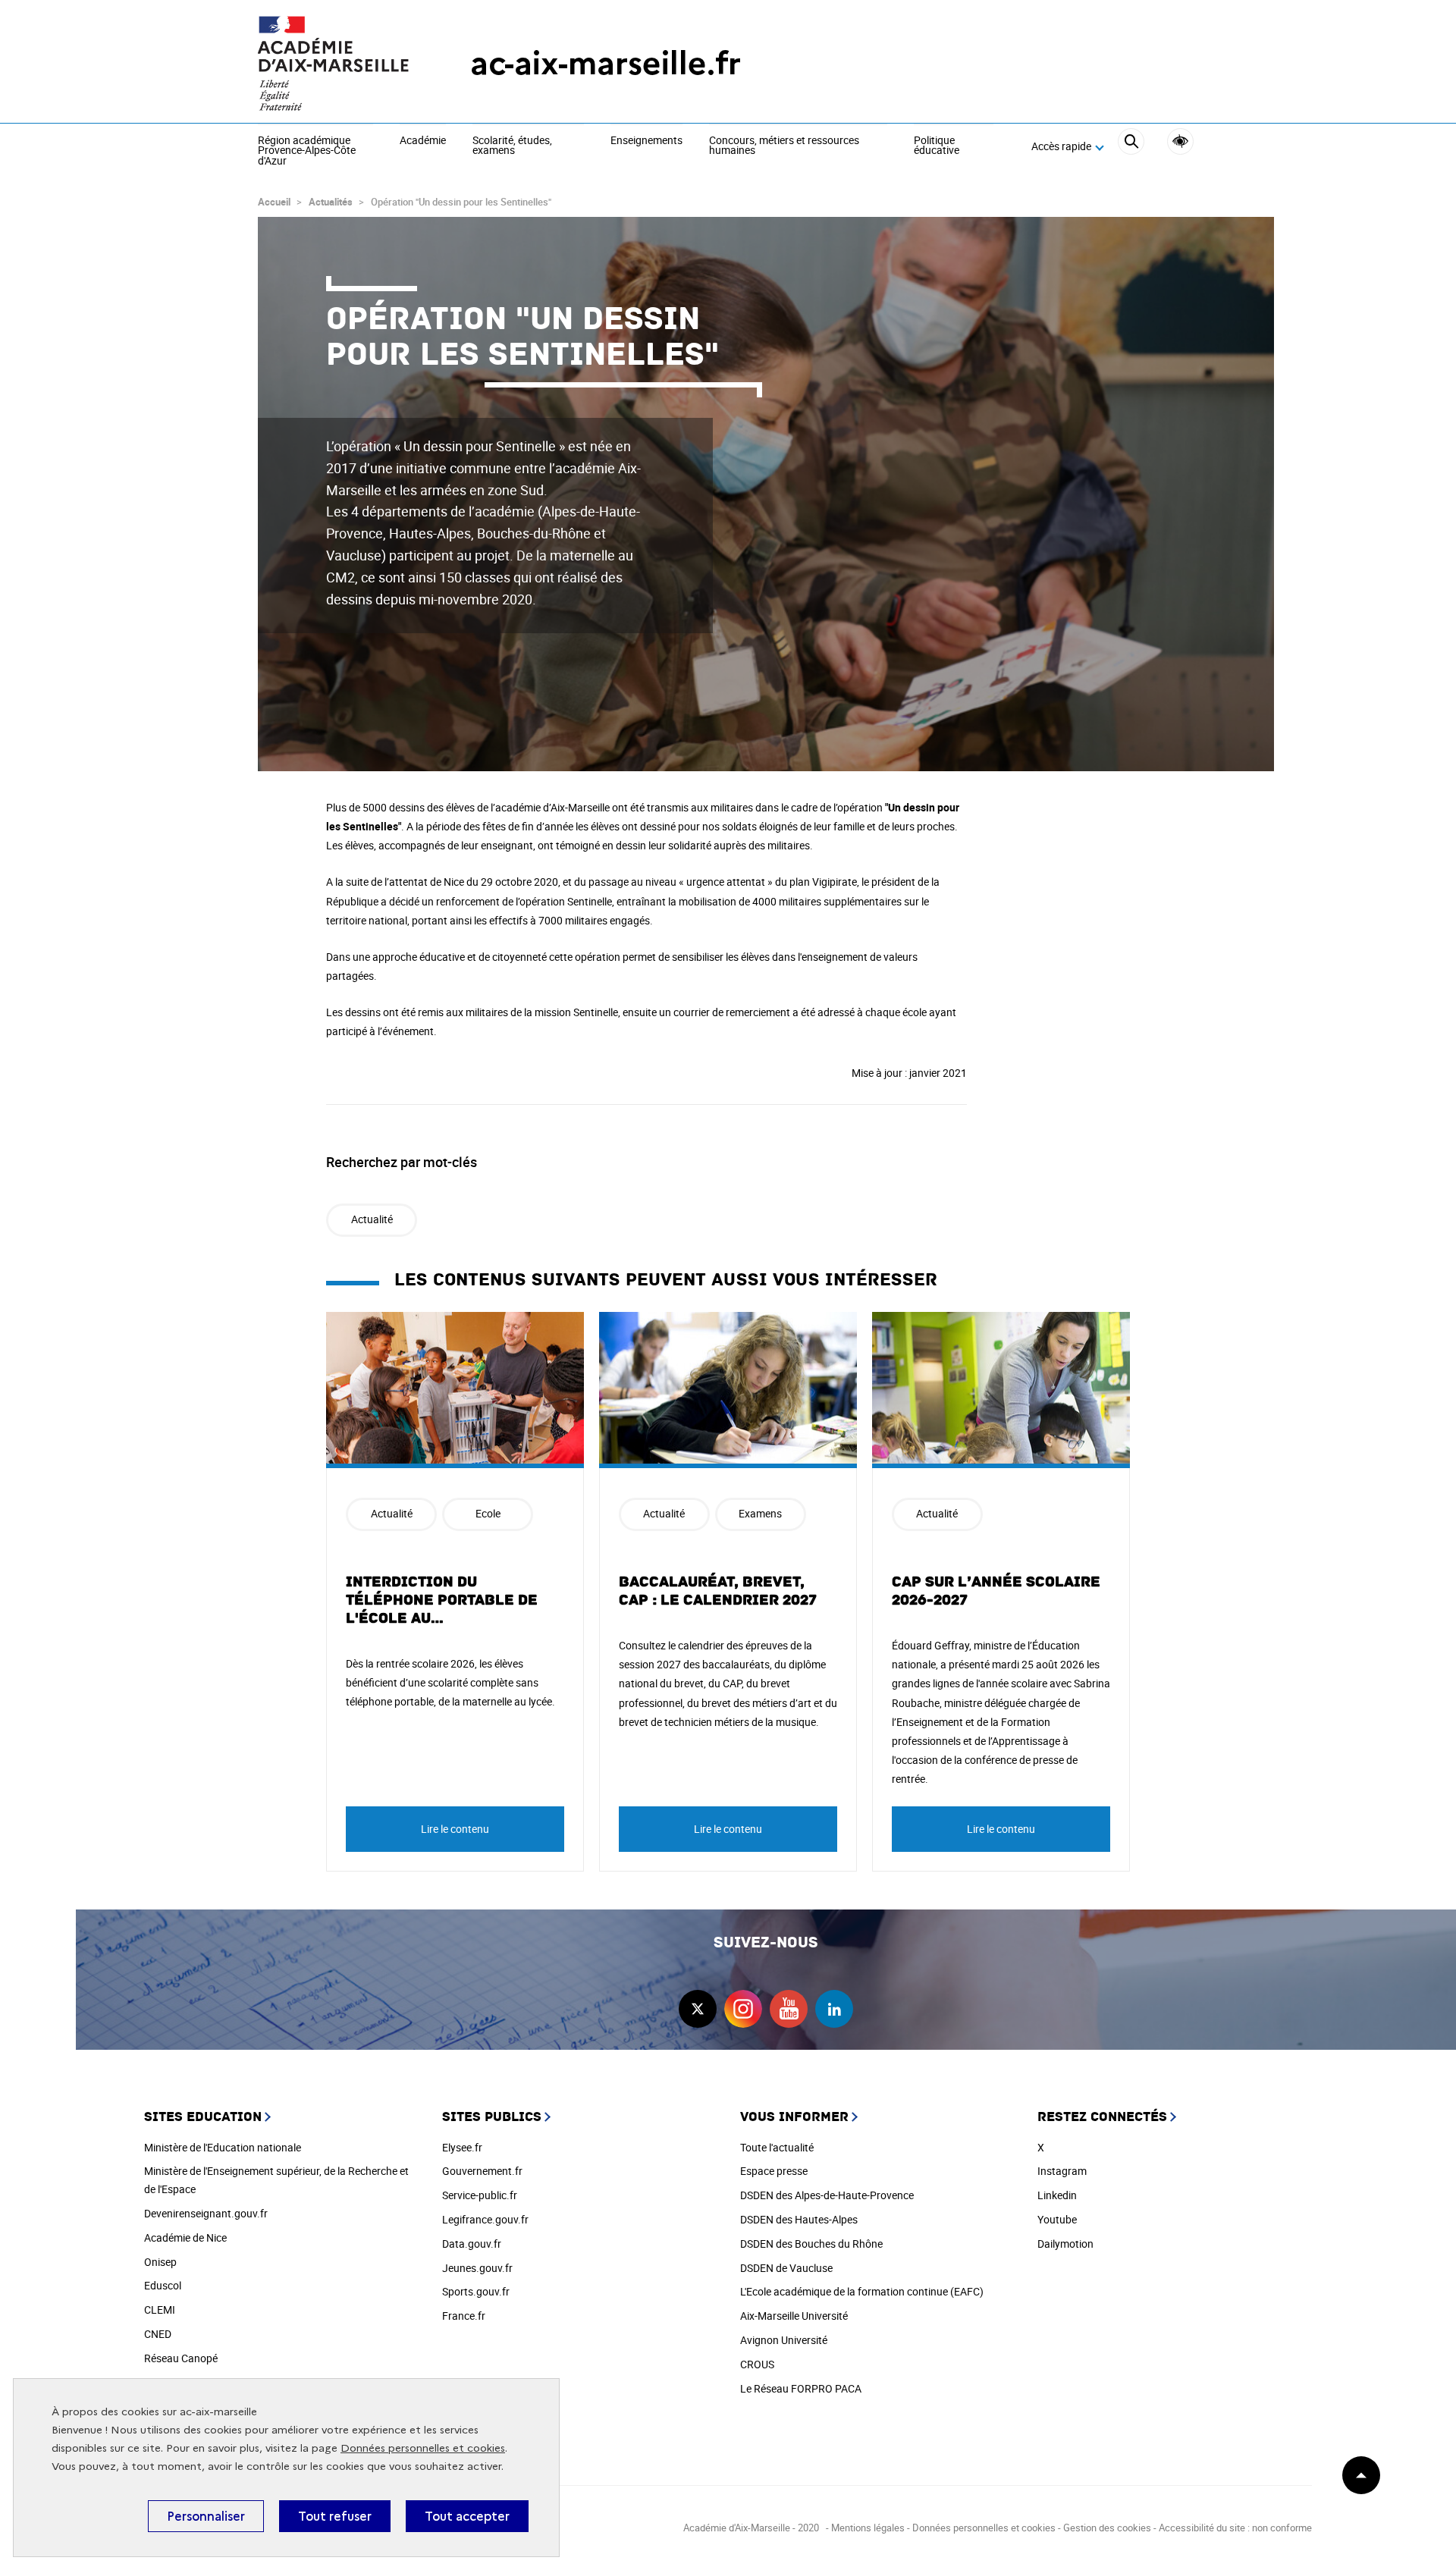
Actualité (372, 1219)
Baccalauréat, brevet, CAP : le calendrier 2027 (718, 1591)
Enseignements (646, 141)
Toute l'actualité (777, 2147)
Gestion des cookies (1107, 2528)
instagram (743, 2009)
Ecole (488, 1513)
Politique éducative (937, 146)
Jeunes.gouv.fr (477, 2268)
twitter (698, 2009)
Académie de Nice (185, 2237)
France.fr (464, 2316)
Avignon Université (784, 2340)
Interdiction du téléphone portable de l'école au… (442, 1600)
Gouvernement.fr (482, 2171)
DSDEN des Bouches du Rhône (811, 2244)
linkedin (834, 2009)
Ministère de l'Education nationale (223, 2147)
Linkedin (1057, 2195)
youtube (789, 2009)
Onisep (160, 2262)
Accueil (274, 202)
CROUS (757, 2364)
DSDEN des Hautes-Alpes (799, 2219)
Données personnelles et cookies (423, 2448)
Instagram (1062, 2171)
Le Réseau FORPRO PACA (801, 2388)
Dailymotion (1065, 2244)
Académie (423, 141)
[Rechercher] (1131, 147)
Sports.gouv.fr (476, 2291)
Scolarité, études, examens (512, 146)
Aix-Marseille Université (794, 2316)
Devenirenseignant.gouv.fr (206, 2213)
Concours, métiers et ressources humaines (784, 146)
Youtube (1057, 2219)
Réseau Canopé (181, 2358)
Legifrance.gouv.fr (485, 2219)
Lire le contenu (455, 1829)
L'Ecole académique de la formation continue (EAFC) (862, 2291)
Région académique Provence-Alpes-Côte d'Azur (307, 151)
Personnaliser (206, 2516)
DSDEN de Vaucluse (786, 2268)
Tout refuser (335, 2516)
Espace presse (774, 2171)
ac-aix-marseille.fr (606, 63)
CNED (158, 2334)
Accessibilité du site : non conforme (1235, 2528)
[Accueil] (334, 63)
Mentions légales (868, 2528)
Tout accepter (467, 2516)
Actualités (331, 202)
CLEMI (160, 2310)
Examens (760, 1513)
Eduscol (163, 2285)
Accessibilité (1180, 141)
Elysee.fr (462, 2147)
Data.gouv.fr (472, 2244)
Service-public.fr (480, 2195)
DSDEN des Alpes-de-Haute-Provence (827, 2195)
